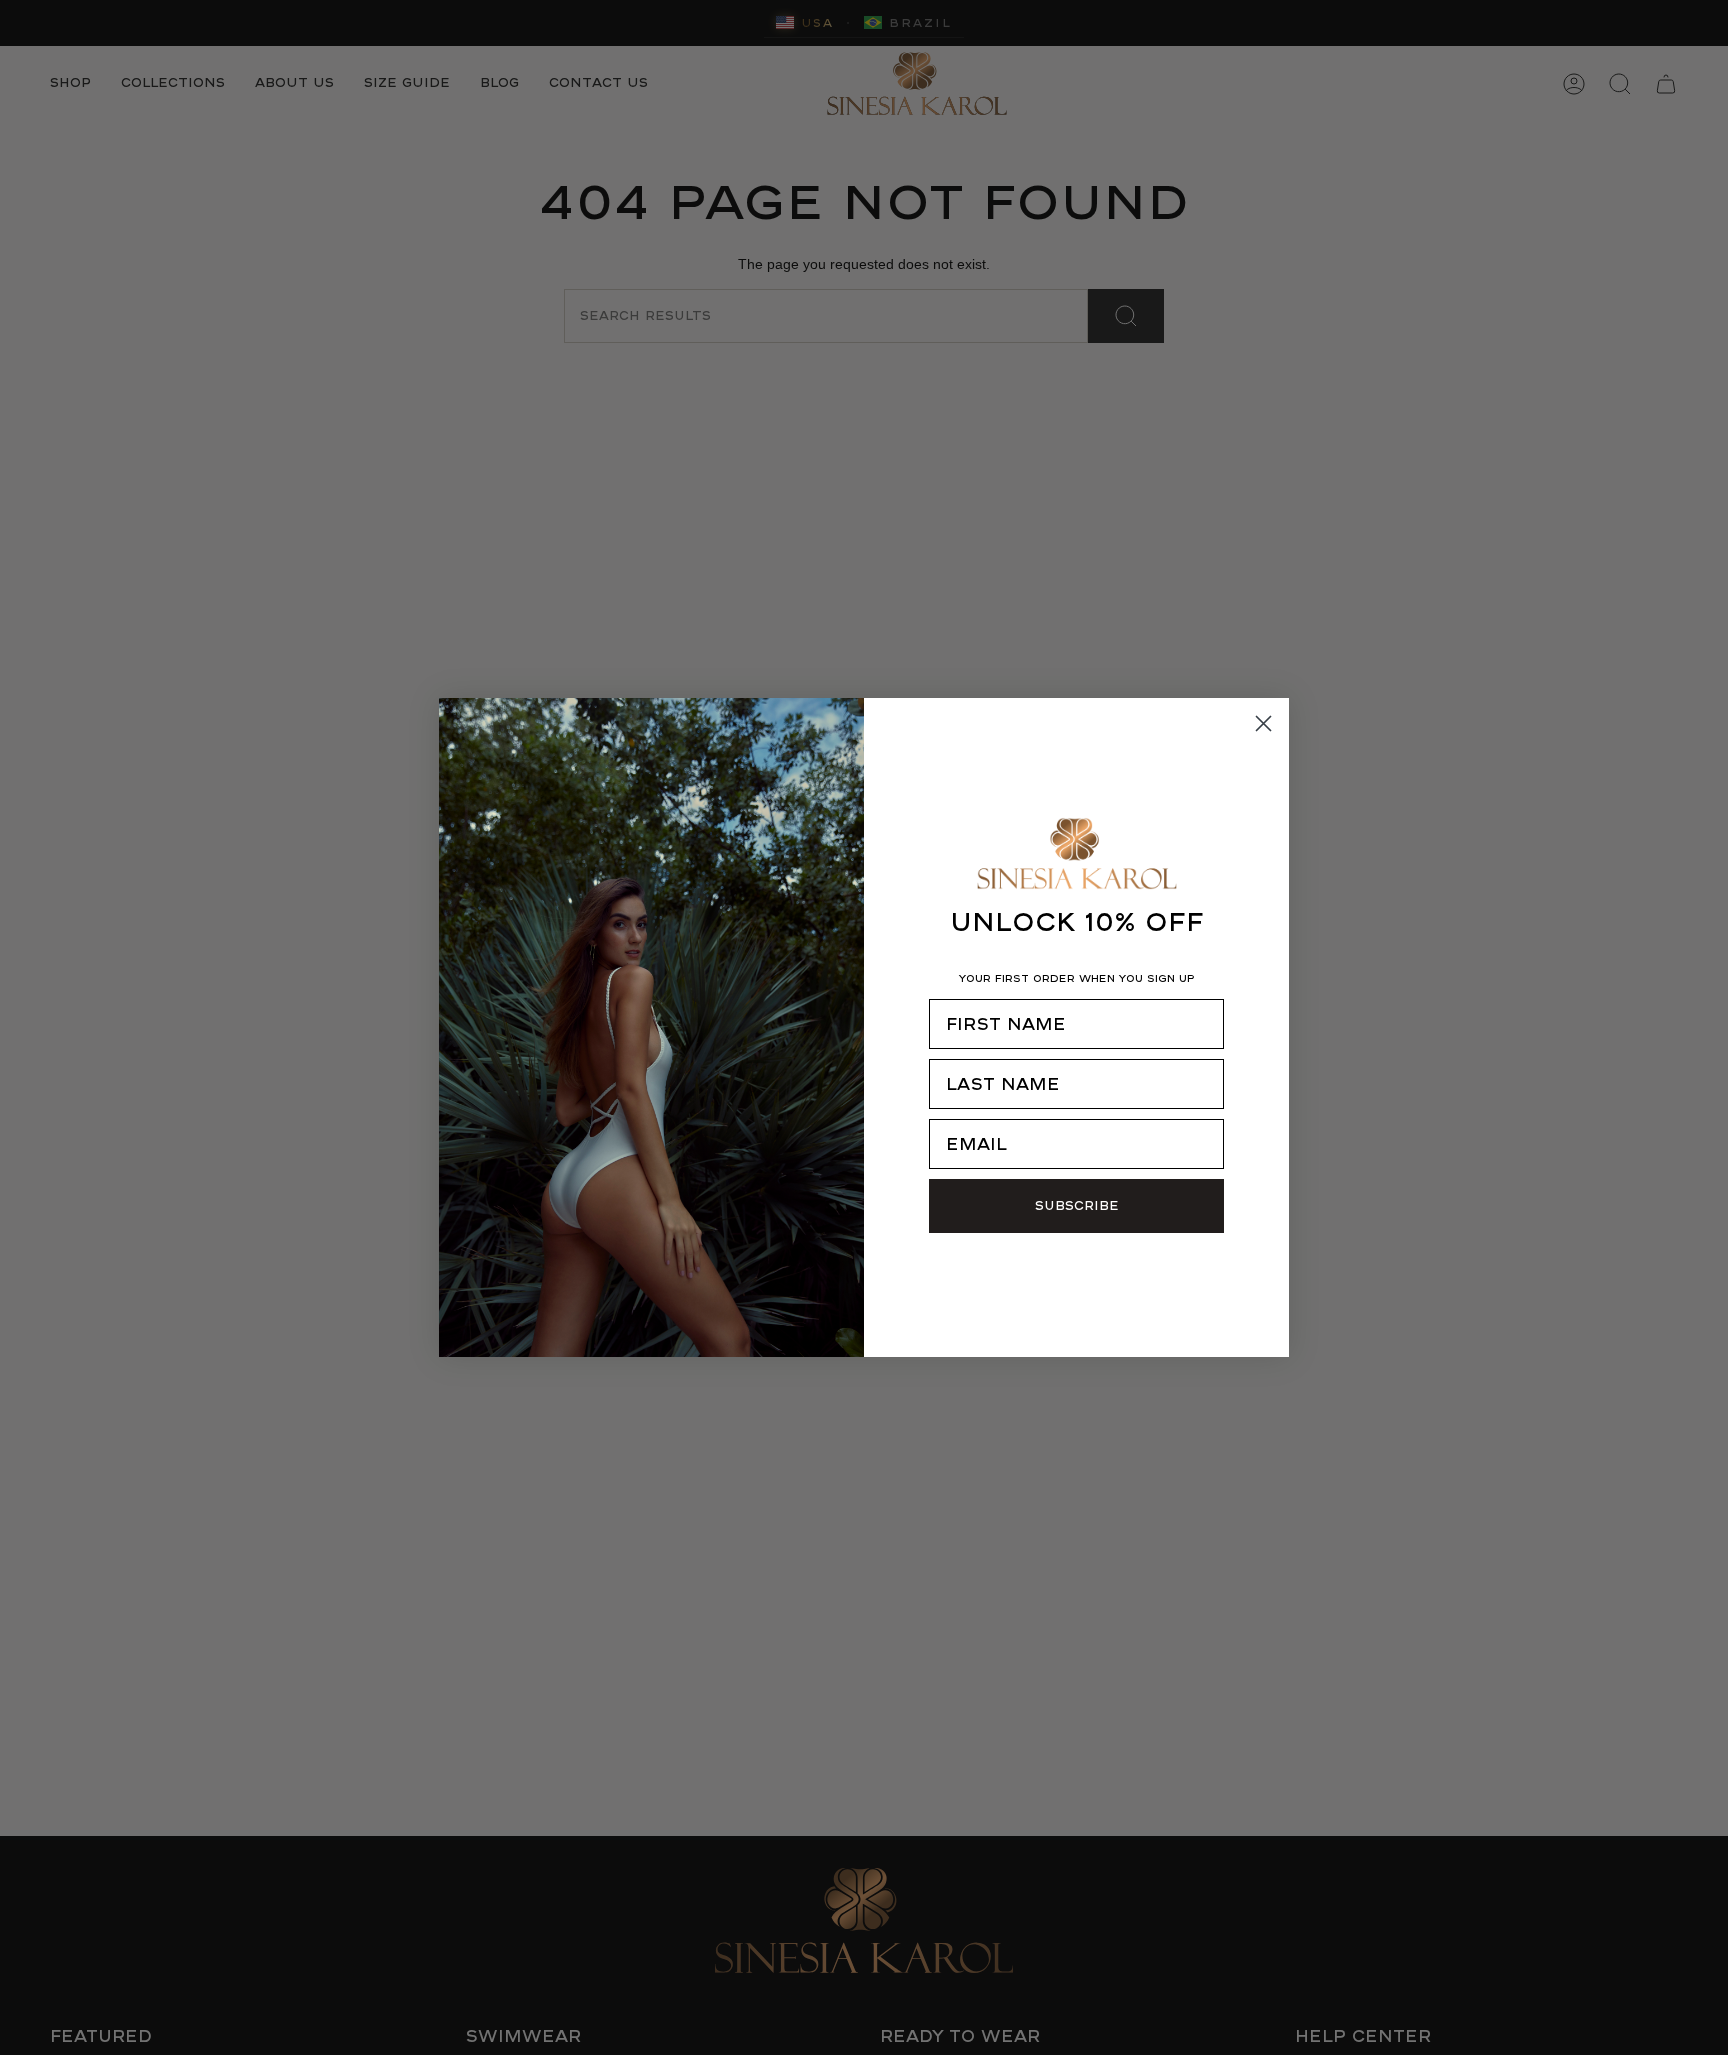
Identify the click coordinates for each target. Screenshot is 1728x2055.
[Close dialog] (1263, 723)
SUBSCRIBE (1077, 1205)
